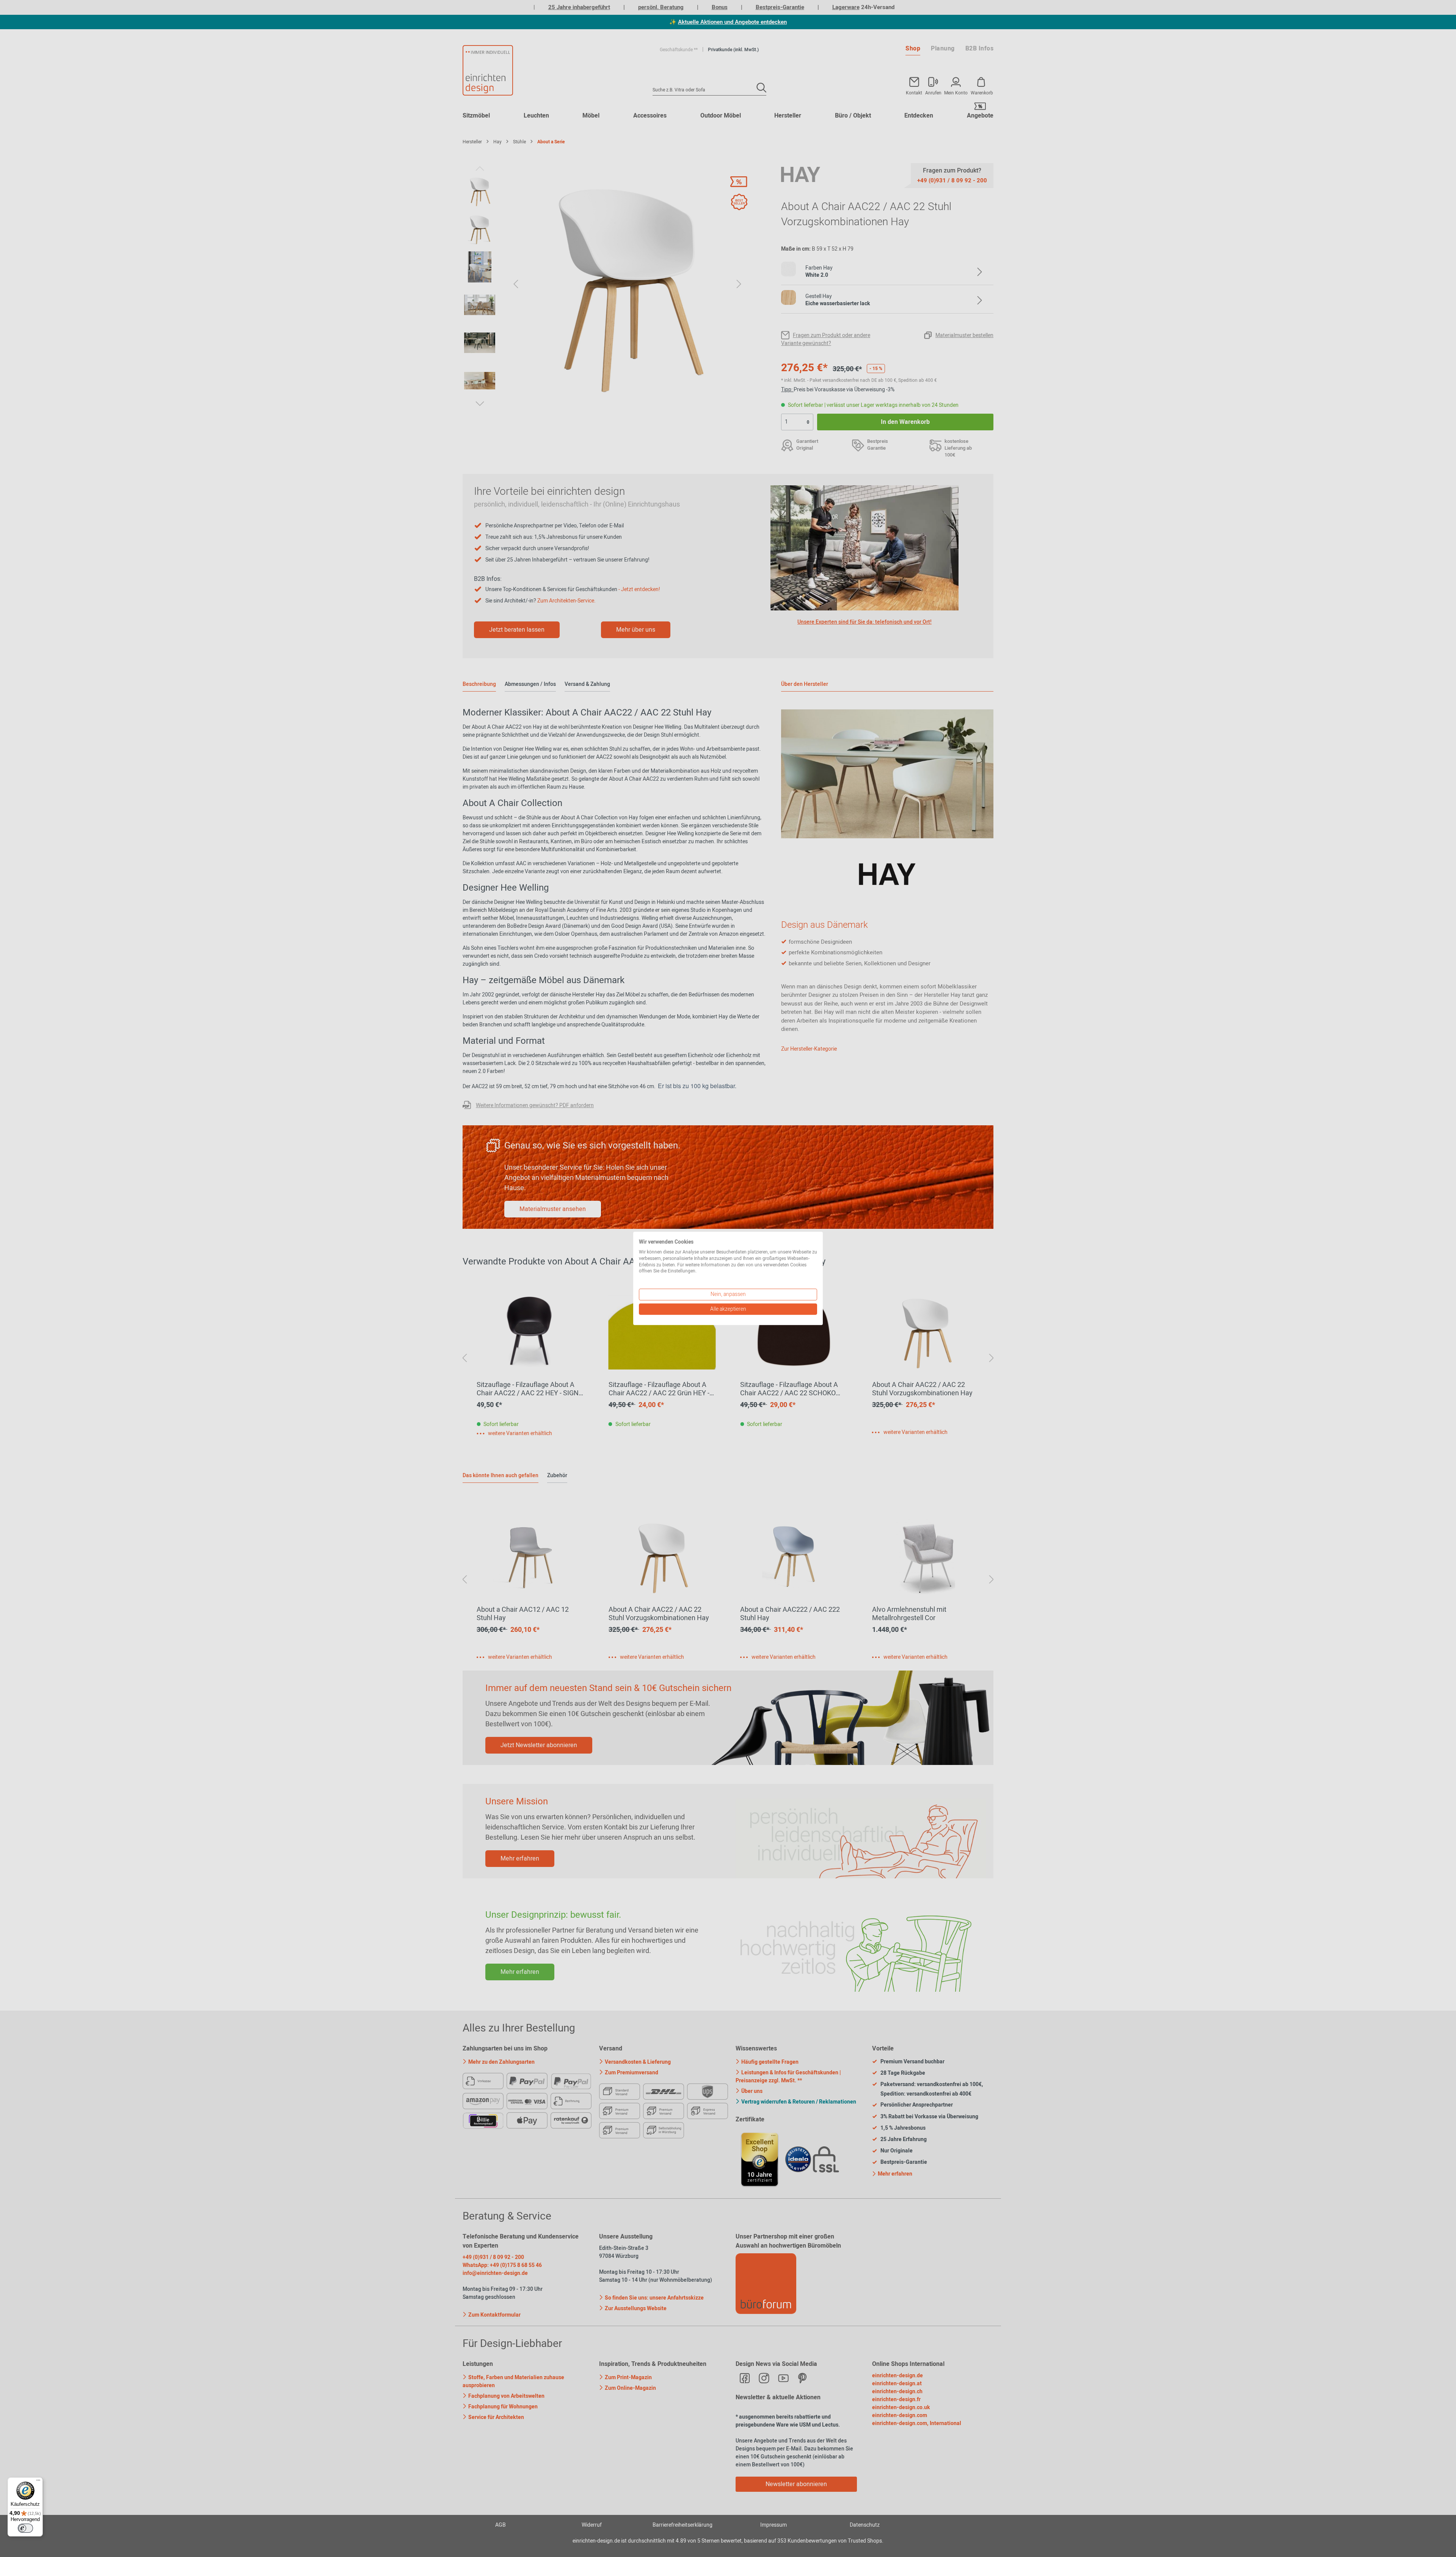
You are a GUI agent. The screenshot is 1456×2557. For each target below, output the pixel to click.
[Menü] (38, 2482)
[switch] (25, 2528)
